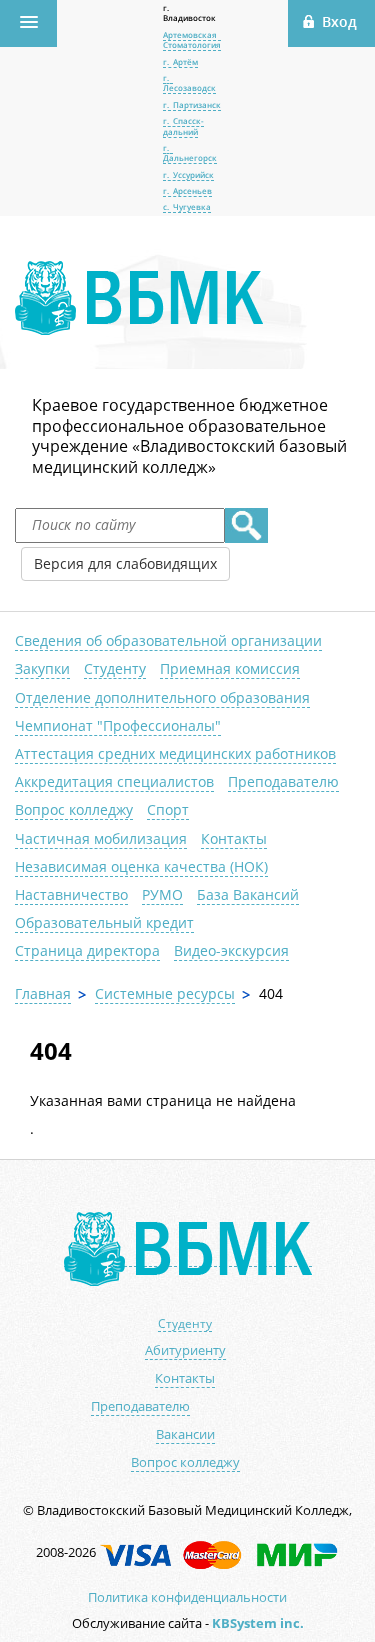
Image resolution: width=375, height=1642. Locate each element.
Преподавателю (283, 781)
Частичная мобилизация (101, 838)
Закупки (42, 668)
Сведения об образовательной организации (168, 640)
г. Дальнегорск (190, 152)
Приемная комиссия (230, 668)
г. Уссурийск (188, 174)
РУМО (162, 894)
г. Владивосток (189, 12)
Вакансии (185, 1434)
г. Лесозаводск (189, 82)
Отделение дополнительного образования (162, 697)
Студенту (115, 668)
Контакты (234, 838)
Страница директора (87, 950)
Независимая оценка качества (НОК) (141, 866)
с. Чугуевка (187, 206)
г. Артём (180, 61)
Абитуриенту (185, 1350)
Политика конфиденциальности (187, 1597)
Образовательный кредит (104, 922)
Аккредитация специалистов (114, 781)
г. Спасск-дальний (183, 125)
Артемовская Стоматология (192, 39)
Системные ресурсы (165, 993)
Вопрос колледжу (74, 809)
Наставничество (71, 894)
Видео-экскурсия (231, 950)
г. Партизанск (192, 104)
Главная (43, 993)
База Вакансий (248, 894)
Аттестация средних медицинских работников (175, 753)
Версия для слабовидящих (125, 563)
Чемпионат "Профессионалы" (118, 725)
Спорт (168, 809)
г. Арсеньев (187, 190)
